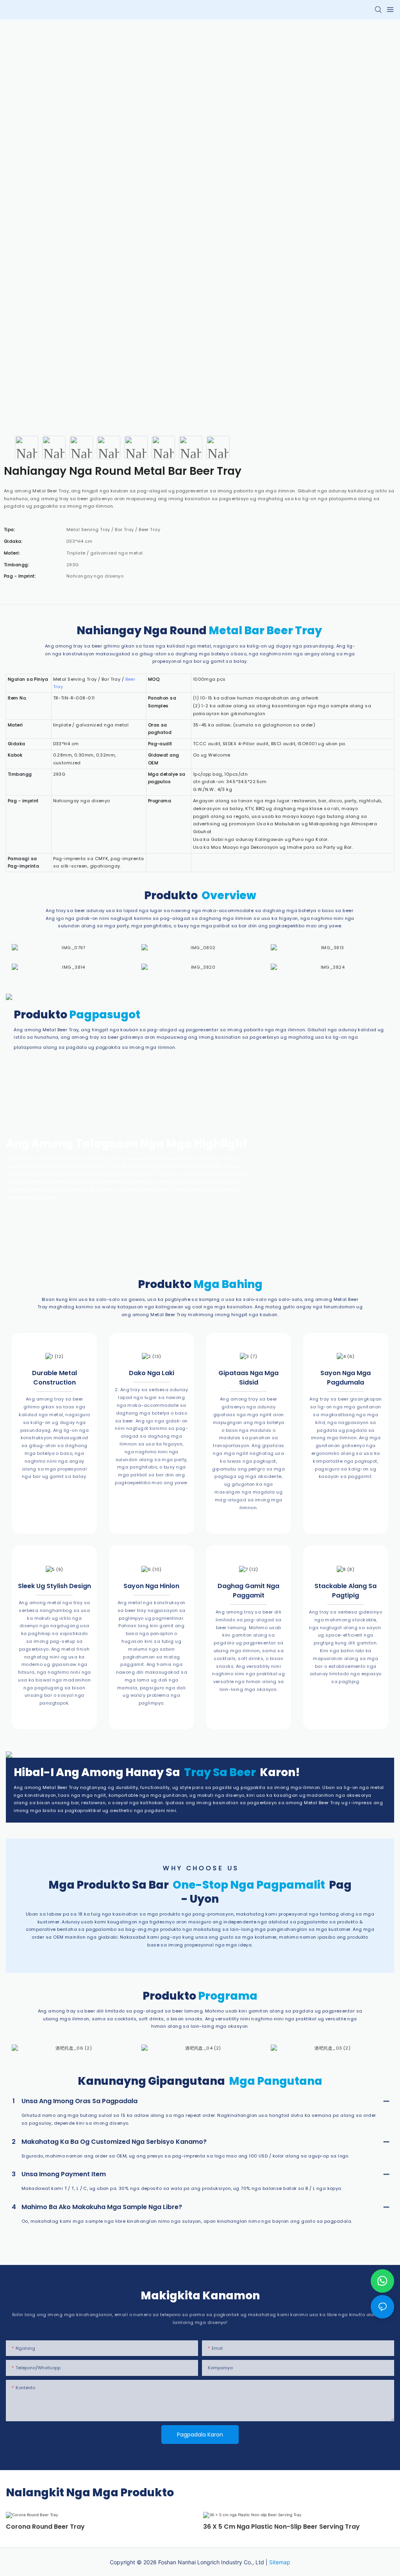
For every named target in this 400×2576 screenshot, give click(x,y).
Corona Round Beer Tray (45, 2527)
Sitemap (280, 2562)
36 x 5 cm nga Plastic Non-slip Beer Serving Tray (281, 2527)
